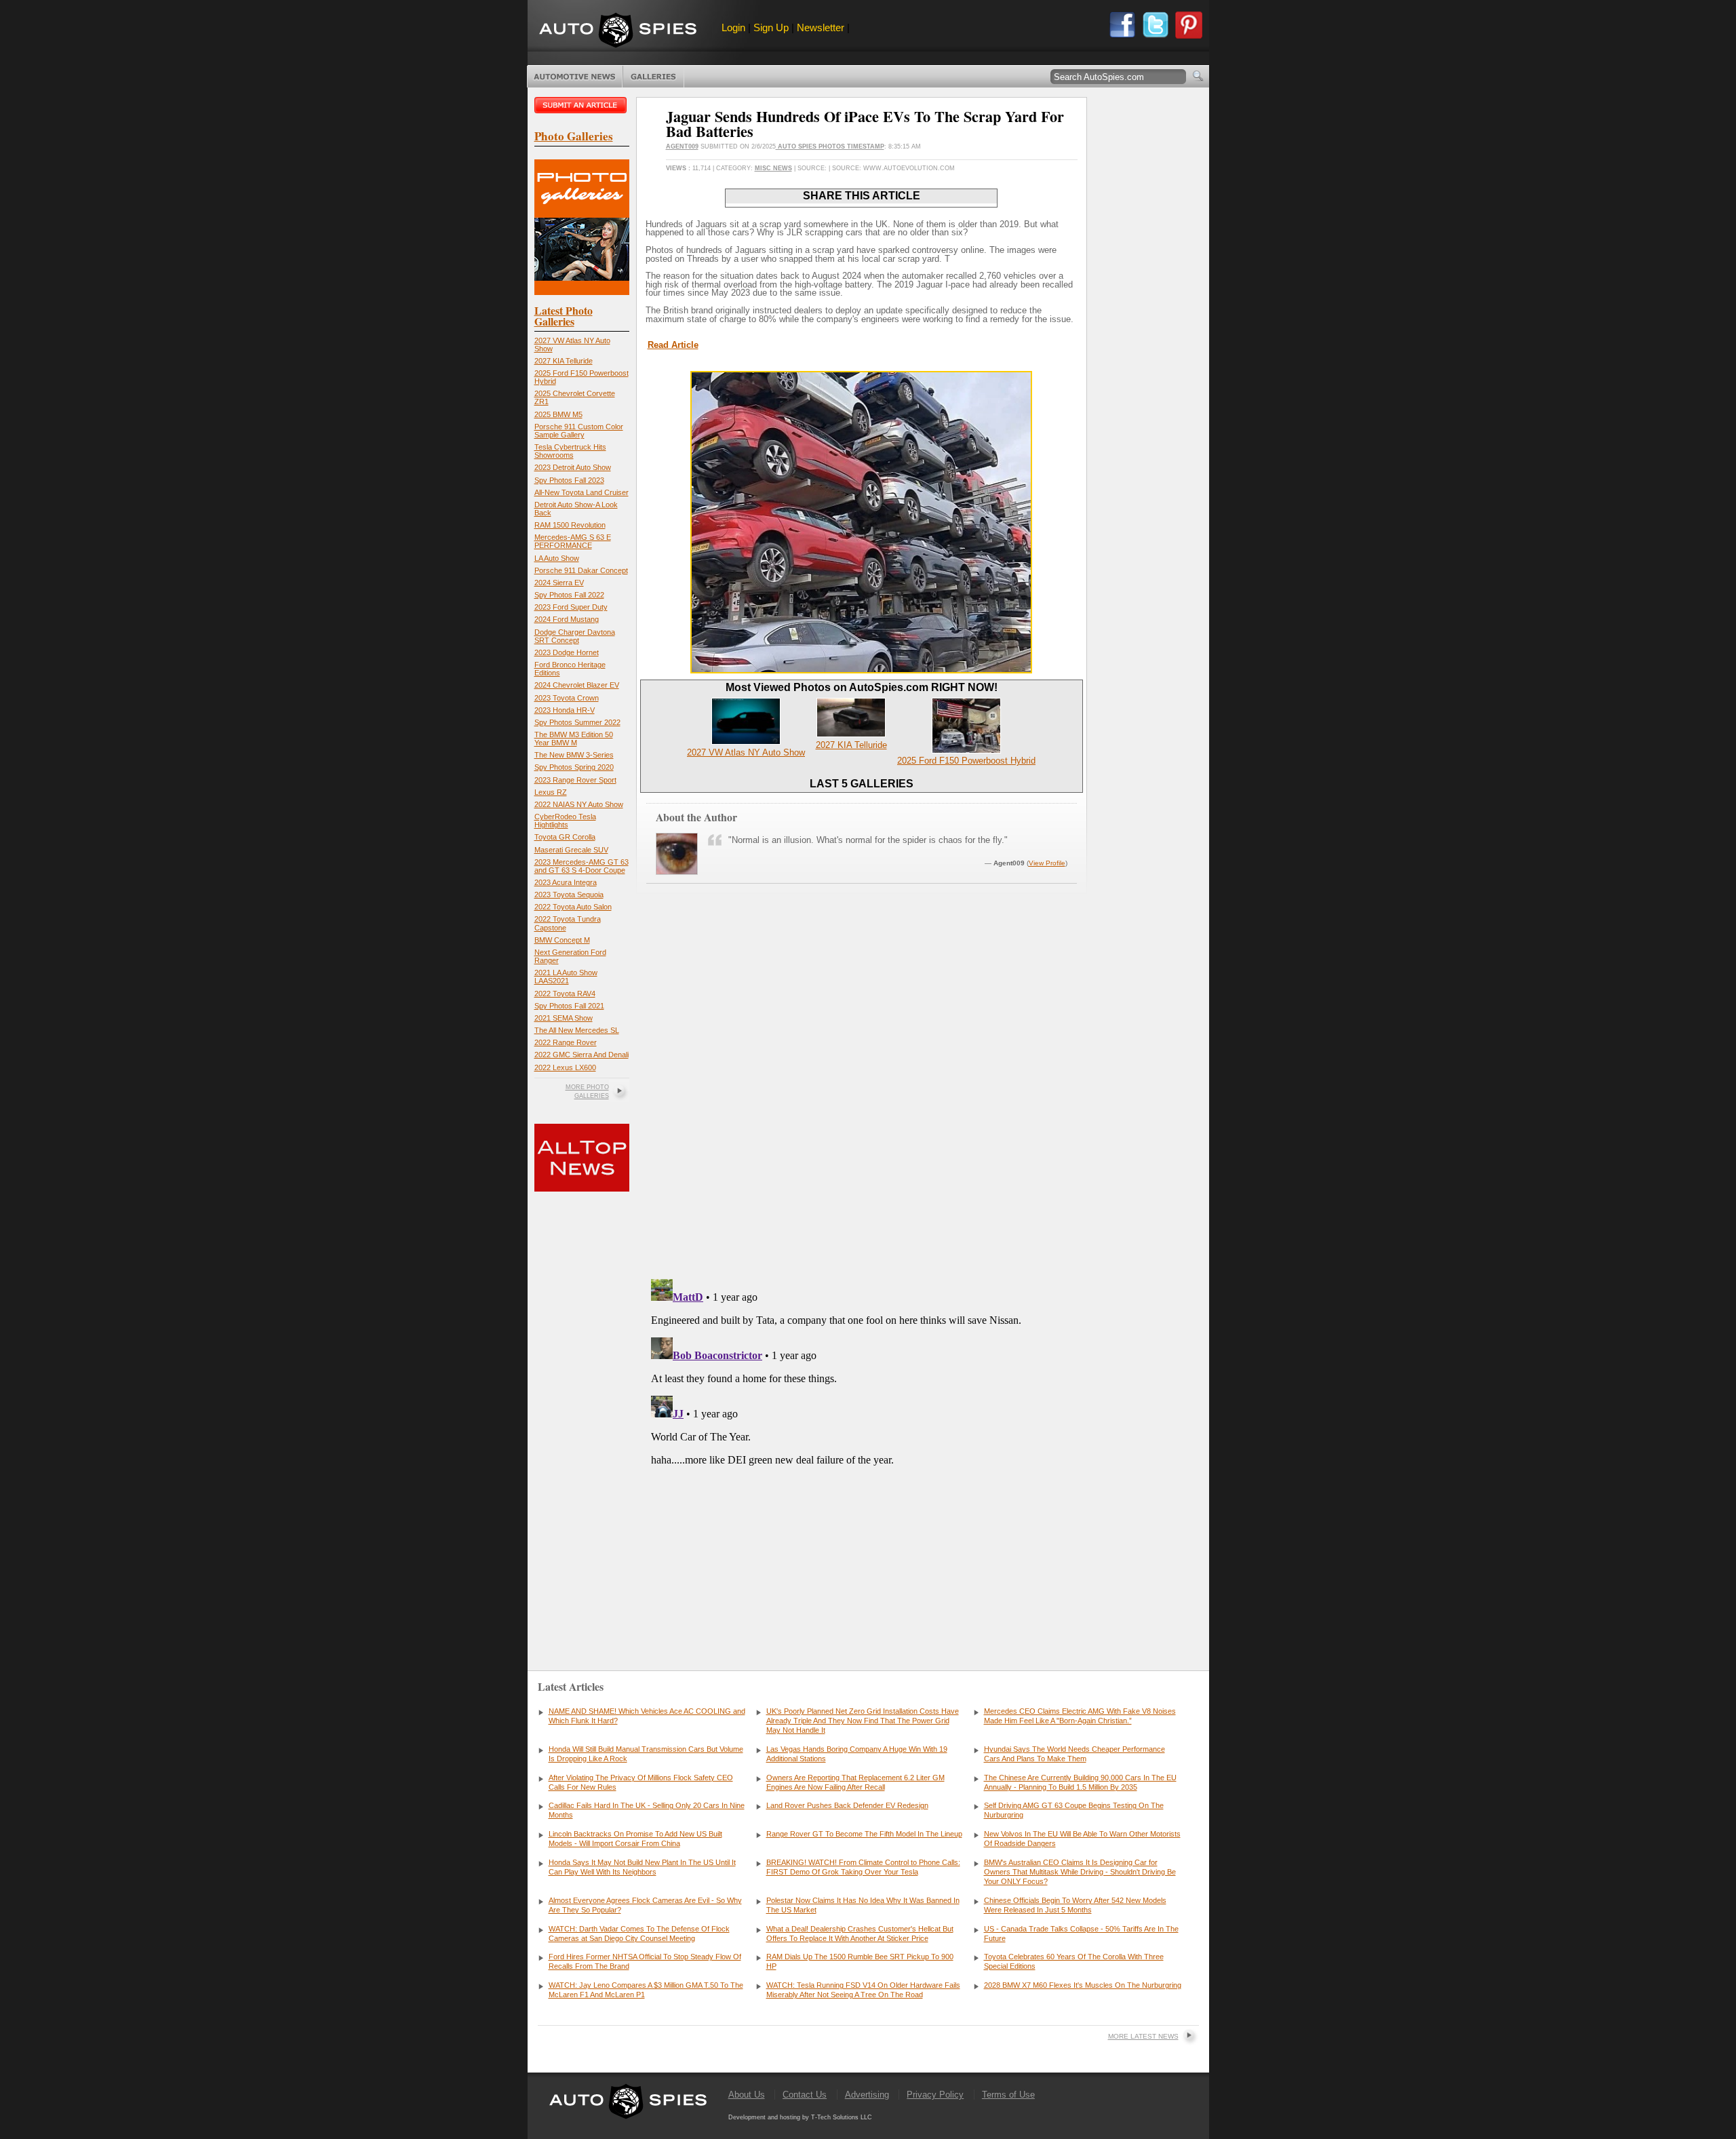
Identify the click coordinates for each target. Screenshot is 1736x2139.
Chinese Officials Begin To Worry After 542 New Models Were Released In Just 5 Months (1075, 1905)
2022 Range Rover (566, 1042)
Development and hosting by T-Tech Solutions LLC (800, 2117)
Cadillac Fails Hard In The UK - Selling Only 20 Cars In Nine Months (647, 1810)
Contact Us (805, 2095)
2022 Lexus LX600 (565, 1067)
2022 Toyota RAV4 (565, 994)
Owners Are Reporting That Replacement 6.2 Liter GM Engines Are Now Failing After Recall (855, 1782)
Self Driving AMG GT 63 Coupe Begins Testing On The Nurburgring (1074, 1810)
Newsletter (821, 27)
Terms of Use (1008, 2095)
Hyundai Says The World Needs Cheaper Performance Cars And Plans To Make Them (1074, 1754)
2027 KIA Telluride (564, 361)
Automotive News (575, 77)
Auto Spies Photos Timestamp (830, 146)
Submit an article (582, 105)
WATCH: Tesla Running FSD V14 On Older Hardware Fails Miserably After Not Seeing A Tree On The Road (863, 1990)
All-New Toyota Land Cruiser (581, 492)
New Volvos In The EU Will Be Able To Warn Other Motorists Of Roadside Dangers (1082, 1839)
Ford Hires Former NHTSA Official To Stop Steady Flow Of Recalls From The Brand (645, 1961)
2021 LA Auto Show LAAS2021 (566, 977)
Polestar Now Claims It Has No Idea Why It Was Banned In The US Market (863, 1905)
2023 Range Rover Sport (575, 780)
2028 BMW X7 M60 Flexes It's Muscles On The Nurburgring (1083, 1985)
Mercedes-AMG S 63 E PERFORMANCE (573, 541)
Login (733, 27)
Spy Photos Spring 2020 (574, 767)
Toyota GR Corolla (565, 837)
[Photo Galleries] (582, 292)
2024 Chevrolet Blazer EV (577, 685)
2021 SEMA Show (564, 1018)
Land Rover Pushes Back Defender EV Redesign (847, 1805)
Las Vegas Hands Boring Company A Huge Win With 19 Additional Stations (857, 1754)
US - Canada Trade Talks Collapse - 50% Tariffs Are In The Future (1081, 1934)
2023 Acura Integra (566, 882)
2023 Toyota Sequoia (569, 895)
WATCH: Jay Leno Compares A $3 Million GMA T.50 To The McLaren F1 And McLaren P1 (646, 1990)
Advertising (867, 2095)
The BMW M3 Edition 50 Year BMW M (574, 739)
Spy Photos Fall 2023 (569, 480)
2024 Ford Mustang (567, 619)
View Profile (1047, 863)
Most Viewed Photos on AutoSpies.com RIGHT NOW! (862, 687)
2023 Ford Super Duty (571, 607)
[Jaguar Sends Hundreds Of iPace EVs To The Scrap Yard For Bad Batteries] (861, 670)
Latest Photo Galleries (564, 316)
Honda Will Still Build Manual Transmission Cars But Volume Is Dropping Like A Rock (646, 1754)
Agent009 (682, 146)
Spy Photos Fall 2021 (569, 1006)
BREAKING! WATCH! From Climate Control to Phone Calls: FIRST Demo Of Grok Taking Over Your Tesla (863, 1867)
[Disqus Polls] (861, 1095)
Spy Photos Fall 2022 (569, 595)
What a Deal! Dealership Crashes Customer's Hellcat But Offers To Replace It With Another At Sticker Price (860, 1934)
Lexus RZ (551, 792)
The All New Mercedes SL (577, 1030)
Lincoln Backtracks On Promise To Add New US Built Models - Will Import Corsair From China (635, 1839)
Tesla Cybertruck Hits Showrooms (570, 451)
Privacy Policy (935, 2095)
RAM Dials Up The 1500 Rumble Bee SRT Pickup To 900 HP (860, 1961)
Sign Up (771, 27)
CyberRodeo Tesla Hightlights (565, 821)
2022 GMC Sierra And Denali (581, 1055)
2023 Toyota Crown (567, 698)
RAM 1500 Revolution (570, 525)
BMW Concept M (562, 940)
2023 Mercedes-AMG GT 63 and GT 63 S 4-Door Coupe (581, 866)
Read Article (673, 345)
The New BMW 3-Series (574, 755)
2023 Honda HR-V (565, 710)
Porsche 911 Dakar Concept (581, 570)
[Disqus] (862, 1443)
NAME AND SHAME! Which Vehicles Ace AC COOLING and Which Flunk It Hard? (647, 1716)
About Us (747, 2095)
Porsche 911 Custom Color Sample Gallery (579, 431)
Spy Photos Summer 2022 (577, 722)
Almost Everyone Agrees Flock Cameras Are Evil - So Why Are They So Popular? (645, 1905)
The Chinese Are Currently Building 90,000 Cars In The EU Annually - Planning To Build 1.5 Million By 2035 (1080, 1782)
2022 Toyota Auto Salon (573, 907)
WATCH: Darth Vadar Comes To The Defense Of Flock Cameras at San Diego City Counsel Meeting (639, 1934)
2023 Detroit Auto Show (573, 467)
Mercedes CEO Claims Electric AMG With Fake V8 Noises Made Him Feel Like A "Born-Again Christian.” (1080, 1716)
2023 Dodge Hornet (567, 652)
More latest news (1143, 2036)
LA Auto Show (557, 558)
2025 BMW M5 (558, 414)
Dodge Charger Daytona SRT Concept (575, 636)
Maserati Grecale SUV (571, 850)
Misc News (773, 168)
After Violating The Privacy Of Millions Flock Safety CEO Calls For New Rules (641, 1782)
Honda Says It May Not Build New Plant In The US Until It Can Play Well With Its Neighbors (642, 1867)
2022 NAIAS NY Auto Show (579, 804)
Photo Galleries (653, 77)
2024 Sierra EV (559, 583)
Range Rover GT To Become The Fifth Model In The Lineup (864, 1834)
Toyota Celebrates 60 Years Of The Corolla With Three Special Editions (1074, 1961)
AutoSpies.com (618, 32)
